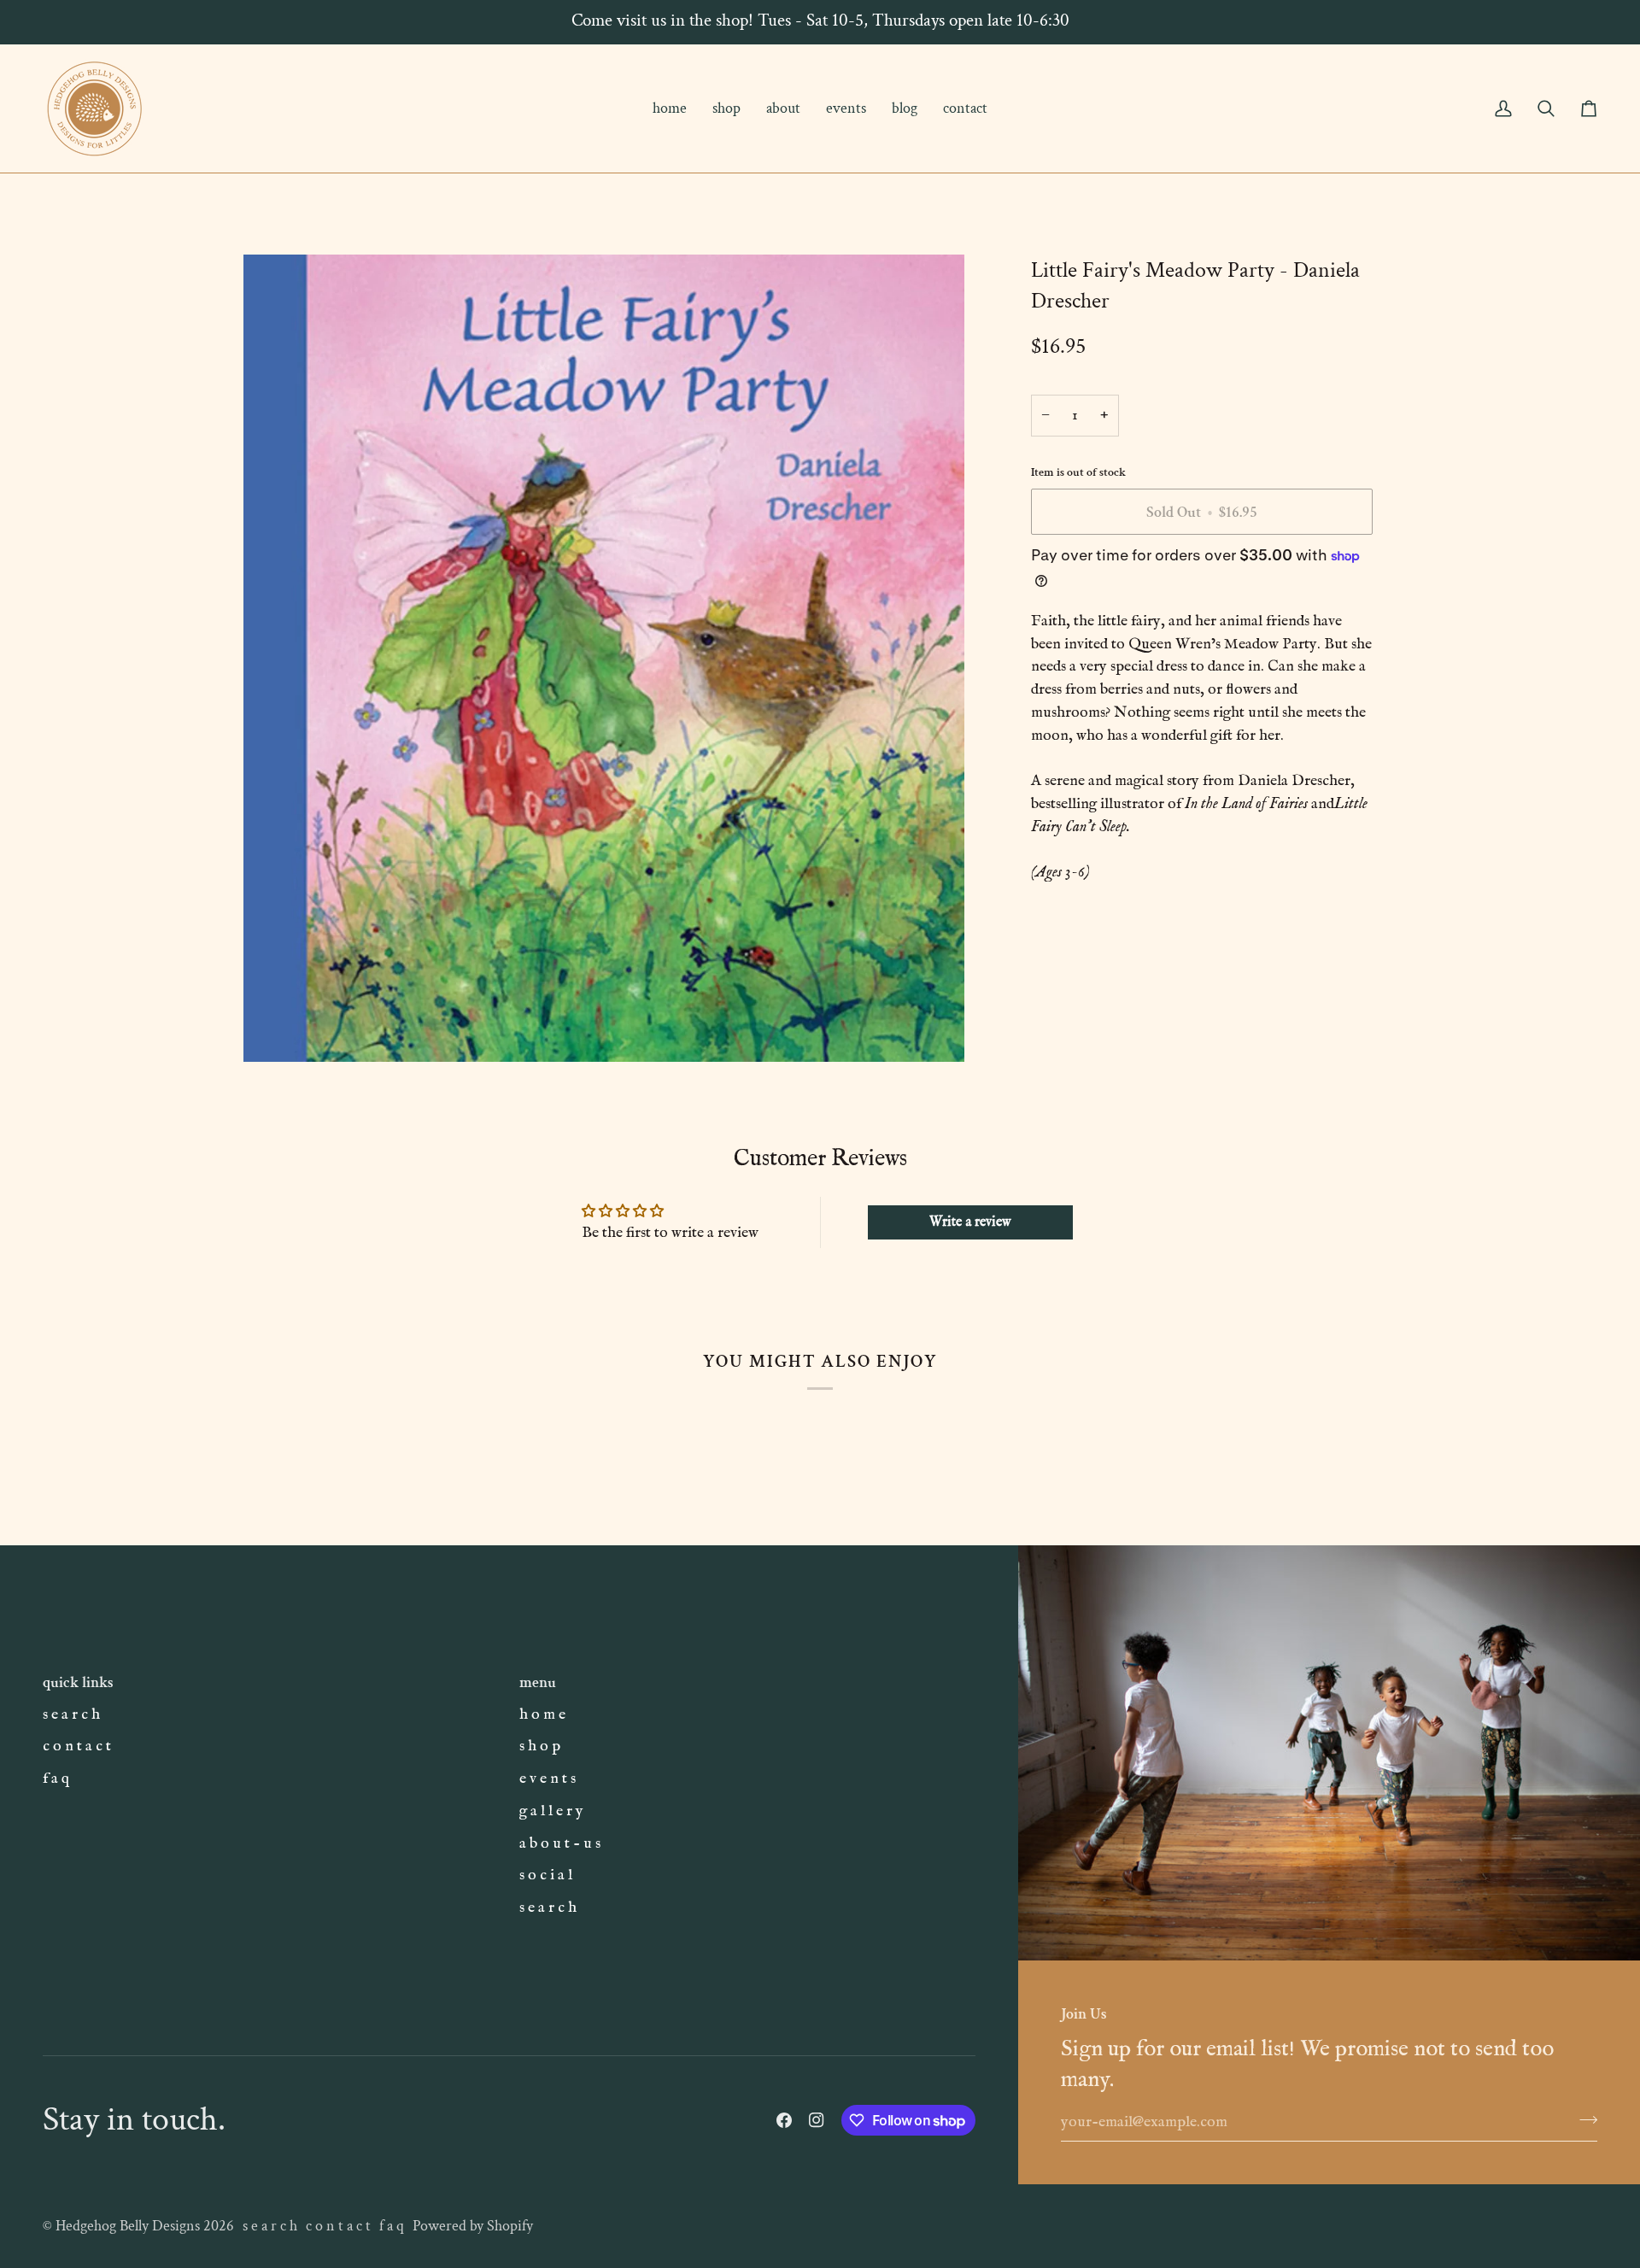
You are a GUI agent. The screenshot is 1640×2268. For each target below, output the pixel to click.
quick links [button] (78, 1682)
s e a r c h (71, 1714)
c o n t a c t (77, 1746)
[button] (726, 108)
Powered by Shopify (473, 2226)
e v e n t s (548, 1779)
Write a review (970, 1222)
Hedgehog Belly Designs (128, 2226)
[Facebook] (784, 2120)
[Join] (1583, 2119)
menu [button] (538, 1682)
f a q (56, 1779)
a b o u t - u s (560, 1843)
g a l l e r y (551, 1811)
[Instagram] (817, 2120)
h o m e (542, 1714)
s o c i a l (546, 1875)
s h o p (540, 1746)
